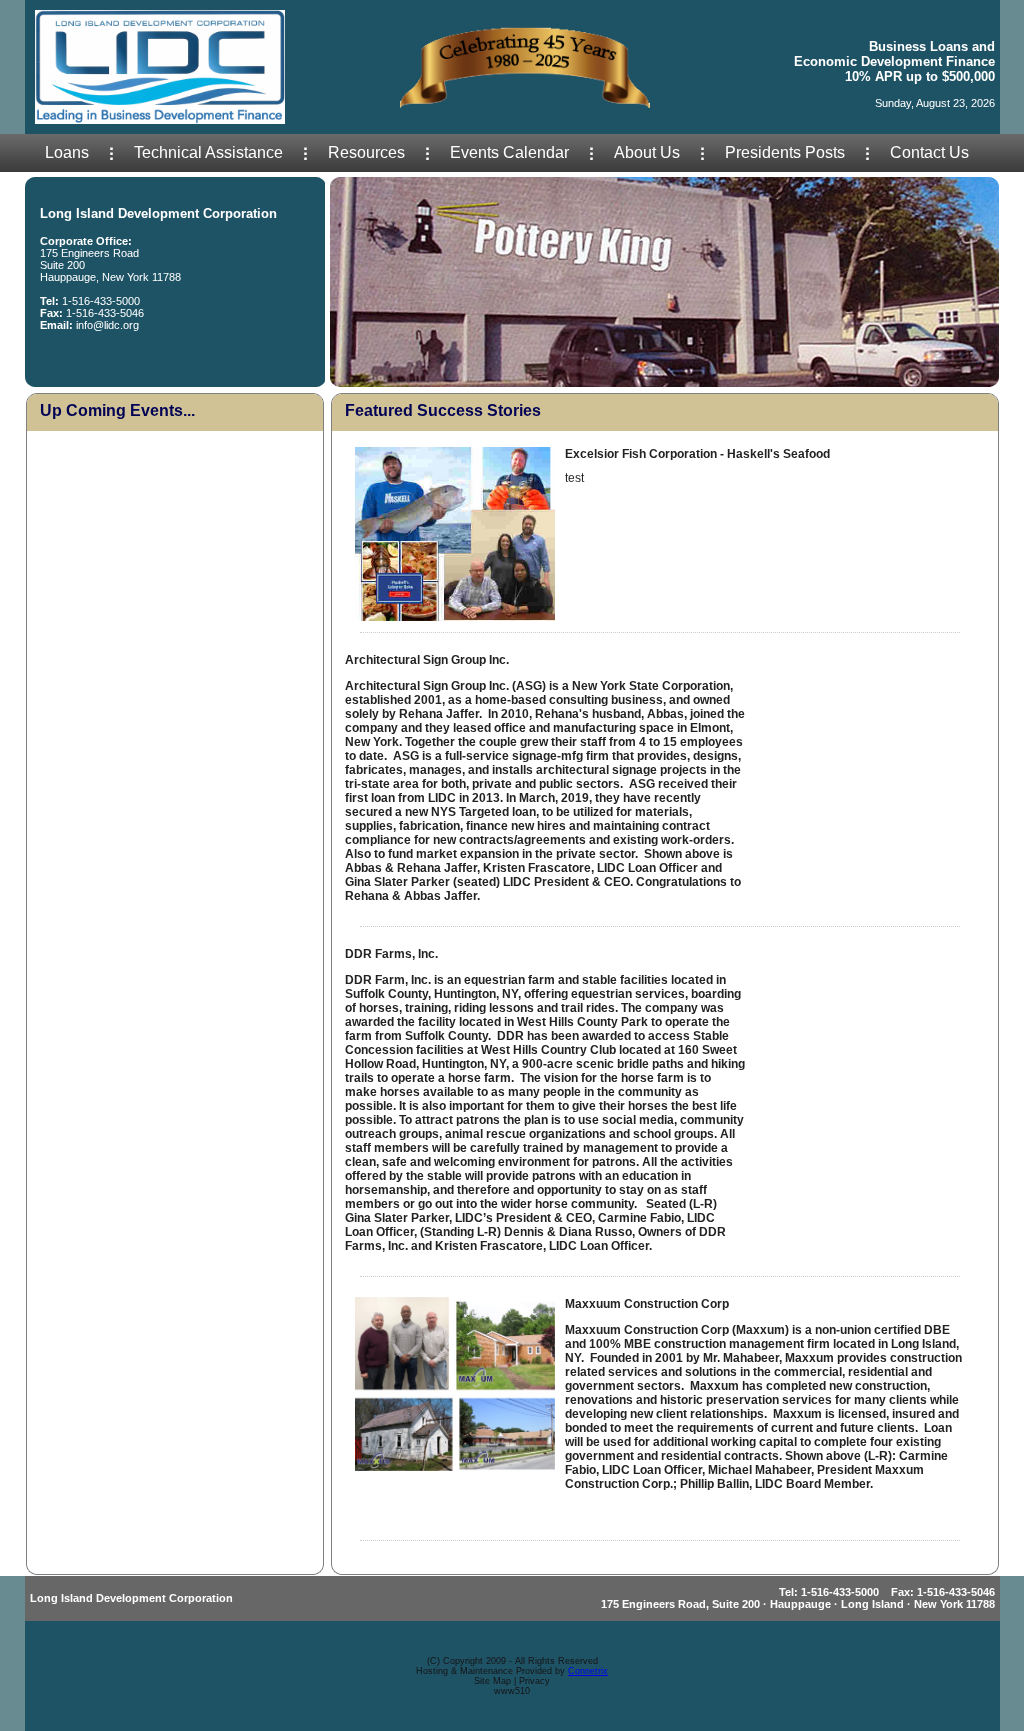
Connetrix (588, 1671)
